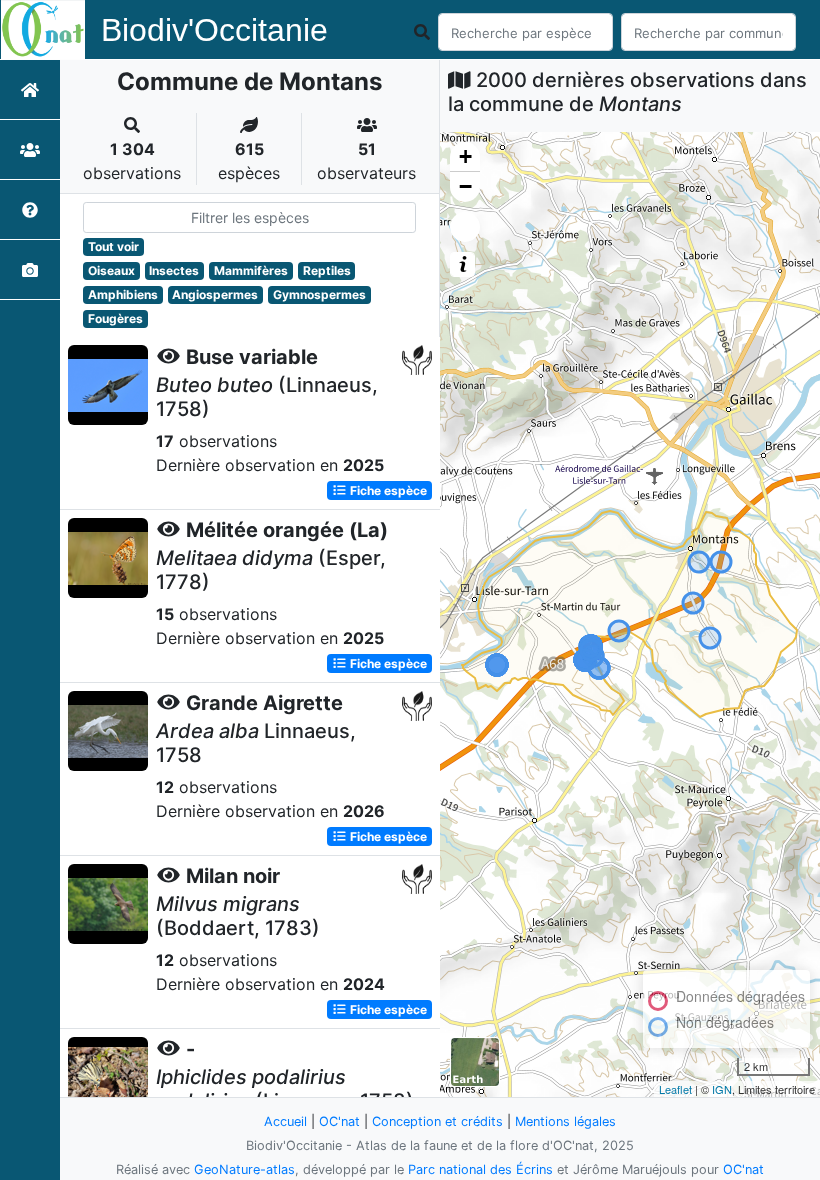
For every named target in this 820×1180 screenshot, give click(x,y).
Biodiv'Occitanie (214, 30)
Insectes (174, 270)
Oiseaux (111, 270)
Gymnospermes (319, 294)
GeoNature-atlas (244, 1169)
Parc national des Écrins (480, 1169)
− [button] (465, 186)
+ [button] (465, 156)
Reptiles (327, 270)
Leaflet (675, 1089)
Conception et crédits (437, 1121)
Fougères (115, 318)
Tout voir (113, 246)
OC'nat (339, 1121)
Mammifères (251, 270)
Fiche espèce (387, 490)
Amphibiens (123, 294)
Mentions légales (565, 1121)
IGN (722, 1089)
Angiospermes (215, 294)
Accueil (285, 1121)
